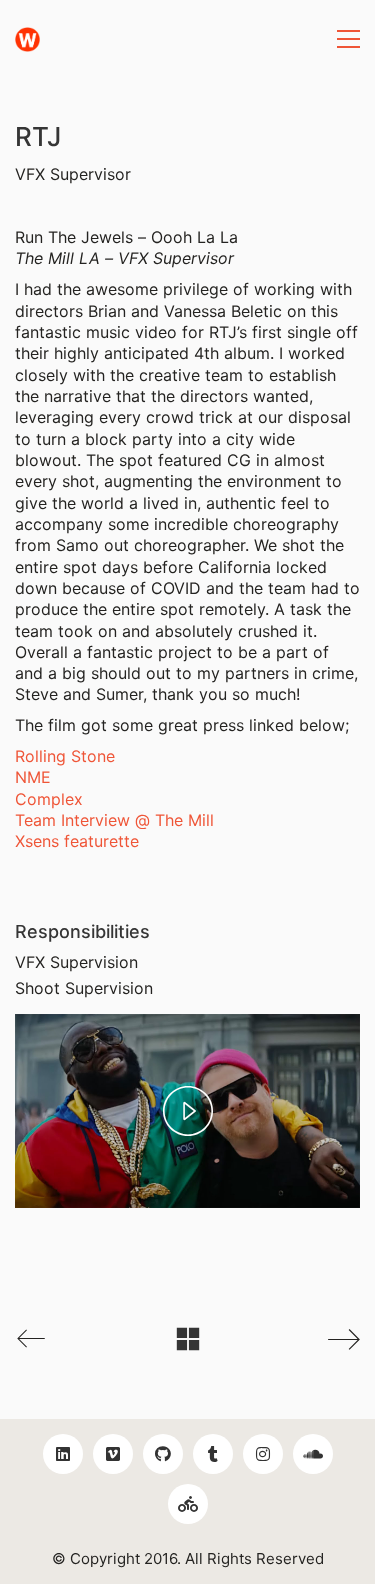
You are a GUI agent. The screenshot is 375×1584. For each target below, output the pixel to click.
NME (33, 777)
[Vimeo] (113, 1454)
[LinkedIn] (63, 1454)
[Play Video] (188, 1111)
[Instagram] (263, 1454)
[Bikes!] (188, 1504)
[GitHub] (163, 1454)
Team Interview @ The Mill (114, 820)
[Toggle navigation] (348, 39)
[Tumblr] (213, 1454)
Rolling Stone (65, 756)
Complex (49, 799)
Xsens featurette (77, 841)
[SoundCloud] (313, 1454)
